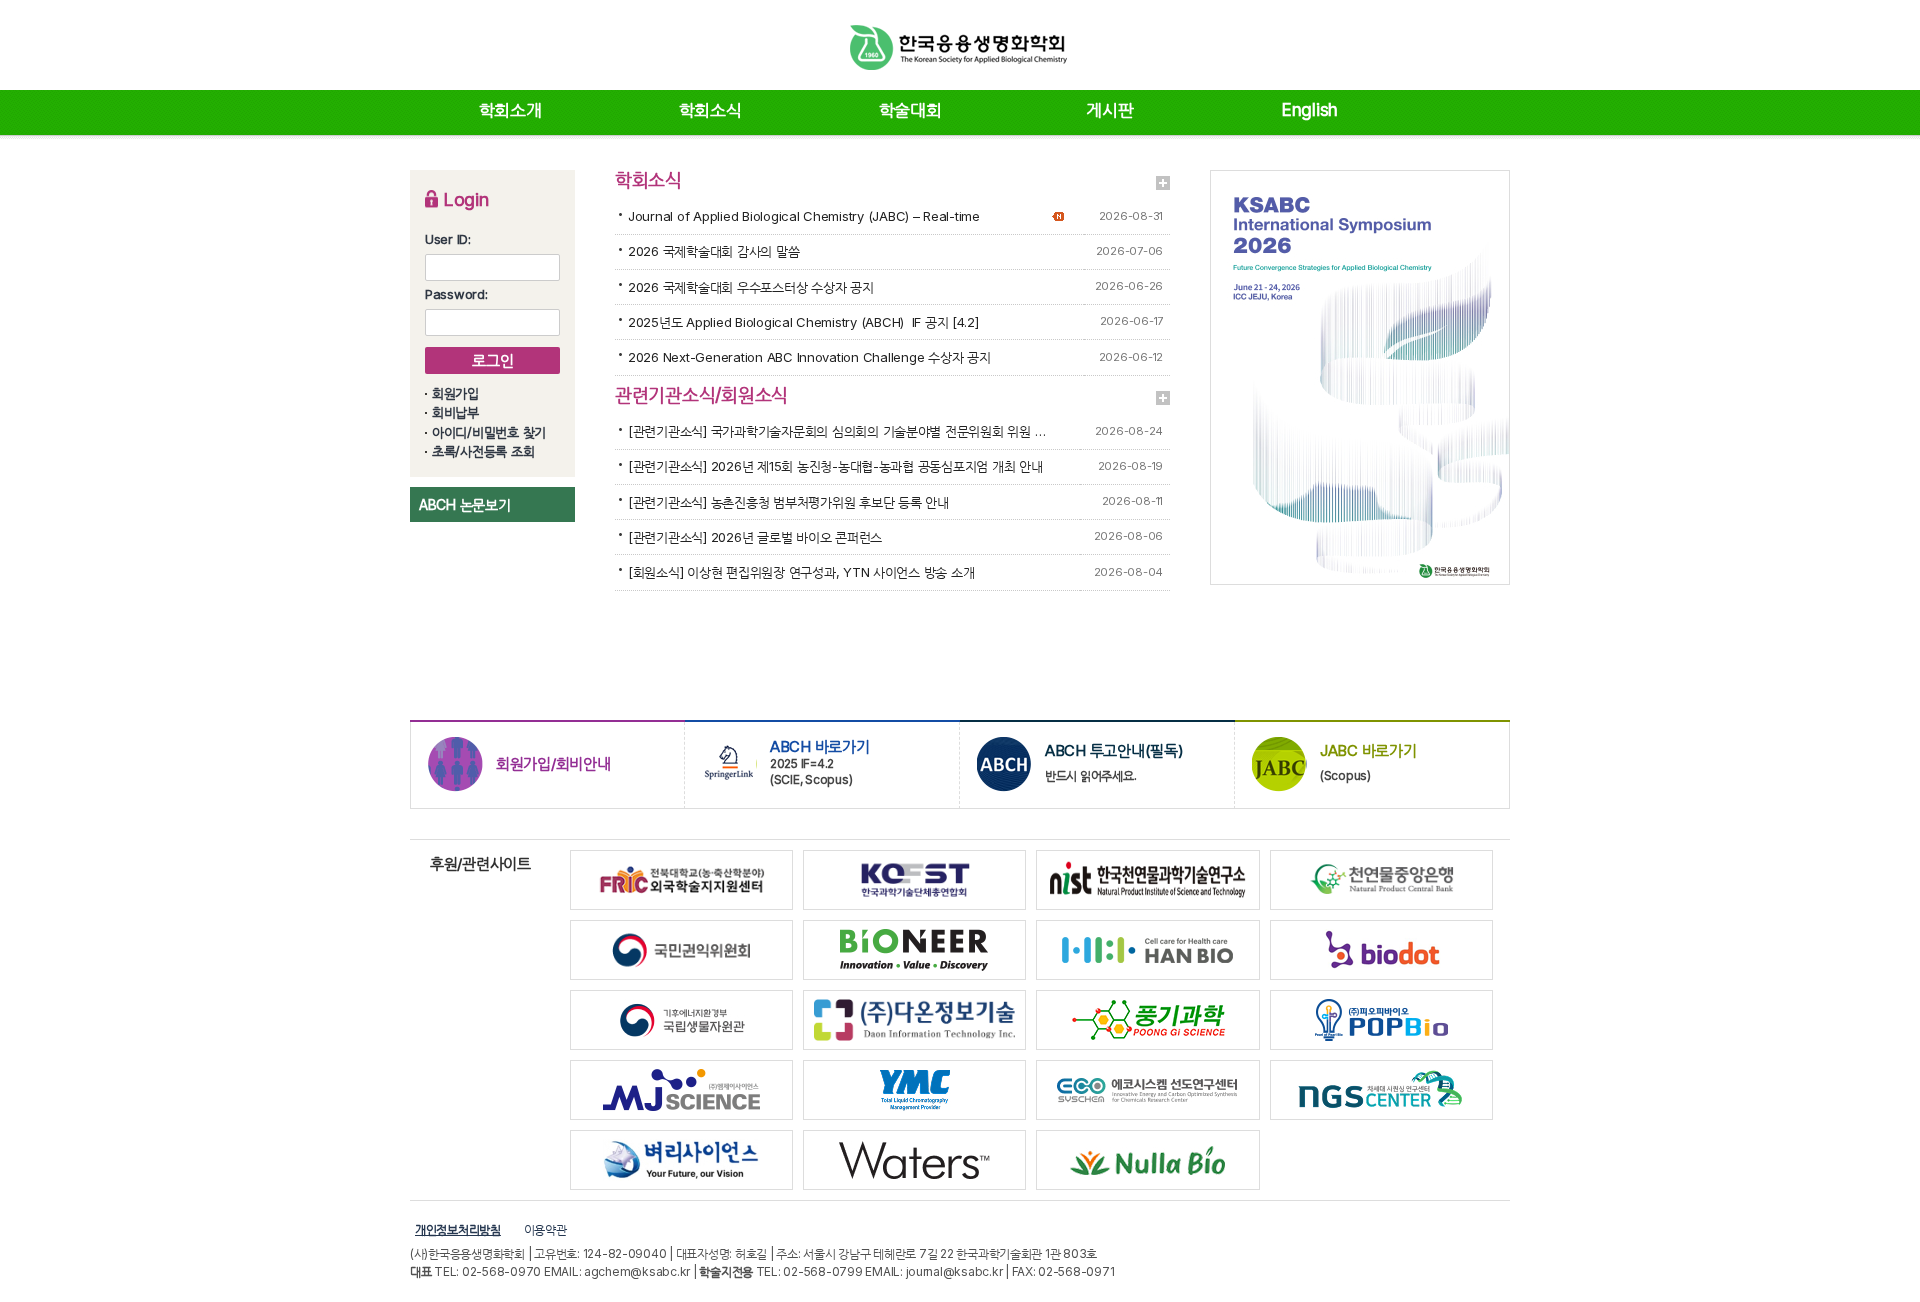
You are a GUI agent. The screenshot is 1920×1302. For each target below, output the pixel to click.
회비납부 (455, 412)
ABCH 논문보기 (465, 504)
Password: (456, 294)
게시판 (1109, 110)
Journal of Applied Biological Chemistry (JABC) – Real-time (804, 216)
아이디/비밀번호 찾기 (489, 432)
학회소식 (710, 110)
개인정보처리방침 (458, 1229)
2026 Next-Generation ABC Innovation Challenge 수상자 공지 (809, 357)
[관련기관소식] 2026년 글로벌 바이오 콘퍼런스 (755, 537)
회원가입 (455, 393)
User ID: (448, 239)
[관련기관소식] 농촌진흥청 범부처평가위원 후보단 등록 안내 (788, 502)
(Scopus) (1368, 762)
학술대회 (910, 110)
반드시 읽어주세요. (1114, 762)
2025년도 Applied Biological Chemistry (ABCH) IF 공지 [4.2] (803, 322)
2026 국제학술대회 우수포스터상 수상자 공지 (751, 287)
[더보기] (1163, 183)
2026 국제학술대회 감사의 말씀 (713, 251)
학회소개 (510, 110)
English (1310, 110)
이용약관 (545, 1229)
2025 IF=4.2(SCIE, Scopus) (820, 762)
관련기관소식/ (668, 394)
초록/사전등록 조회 (483, 451)
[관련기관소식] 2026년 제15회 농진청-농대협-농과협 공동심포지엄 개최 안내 (835, 466)
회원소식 (754, 394)
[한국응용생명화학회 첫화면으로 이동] (960, 47)
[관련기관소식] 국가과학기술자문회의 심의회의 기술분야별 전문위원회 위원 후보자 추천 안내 (838, 431)
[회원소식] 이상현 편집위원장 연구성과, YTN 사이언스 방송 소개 (801, 572)
